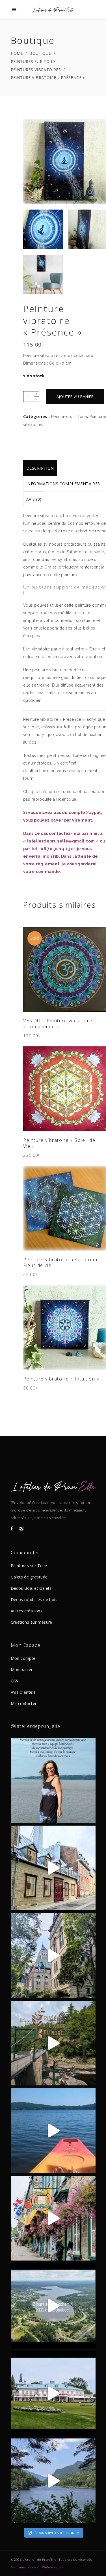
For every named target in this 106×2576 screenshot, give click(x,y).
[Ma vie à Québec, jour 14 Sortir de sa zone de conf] (53, 2393)
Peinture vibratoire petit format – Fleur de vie (63, 1263)
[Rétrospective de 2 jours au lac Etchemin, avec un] (53, 2306)
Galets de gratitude (29, 1577)
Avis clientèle (23, 1692)
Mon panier (22, 1670)
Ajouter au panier (75, 397)
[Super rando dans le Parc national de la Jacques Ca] (53, 2481)
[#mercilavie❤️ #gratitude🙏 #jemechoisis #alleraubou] (53, 1780)
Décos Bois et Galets (31, 1588)
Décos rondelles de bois (34, 1600)
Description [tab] (40, 468)
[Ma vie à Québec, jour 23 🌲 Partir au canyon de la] (53, 2043)
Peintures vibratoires (36, 70)
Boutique (40, 53)
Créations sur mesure (32, 1622)
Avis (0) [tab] (34, 499)
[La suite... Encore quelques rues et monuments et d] (53, 1868)
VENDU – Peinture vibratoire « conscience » (58, 1024)
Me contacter (24, 1703)
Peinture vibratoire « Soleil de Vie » (59, 1143)
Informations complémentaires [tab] (63, 484)
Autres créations (27, 1611)
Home (17, 53)
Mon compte (23, 1658)
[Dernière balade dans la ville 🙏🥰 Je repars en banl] (53, 1956)
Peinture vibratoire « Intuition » (61, 1379)
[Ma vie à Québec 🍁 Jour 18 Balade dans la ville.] (53, 2218)
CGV (15, 1681)
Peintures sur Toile (33, 61)
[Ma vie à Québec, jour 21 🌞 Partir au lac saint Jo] (53, 2131)
